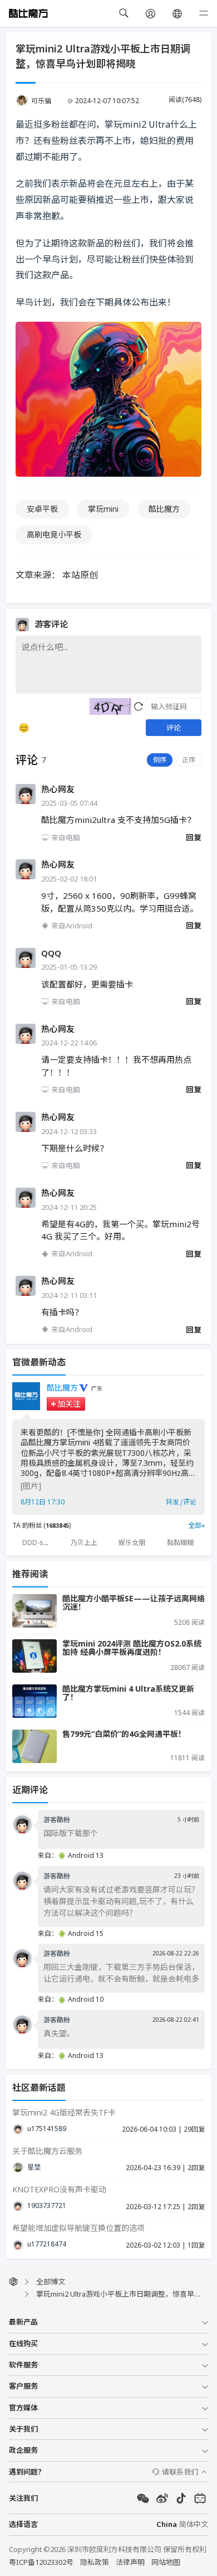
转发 (172, 1502)
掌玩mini (103, 509)
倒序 (160, 760)
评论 (174, 728)
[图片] (31, 1486)
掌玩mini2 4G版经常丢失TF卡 (64, 2112)
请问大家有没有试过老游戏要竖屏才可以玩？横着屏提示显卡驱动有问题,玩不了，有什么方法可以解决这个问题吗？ (121, 1901)
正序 (189, 760)
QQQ (51, 953)
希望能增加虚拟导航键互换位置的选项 (78, 2228)
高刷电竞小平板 (54, 534)
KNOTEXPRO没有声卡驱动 (59, 2189)
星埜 (34, 2167)
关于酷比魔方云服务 (47, 2151)
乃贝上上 (84, 1543)
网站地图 (166, 2562)
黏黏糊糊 (180, 1543)
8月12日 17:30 (43, 1502)
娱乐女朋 (132, 1543)
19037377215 (47, 2206)
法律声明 (130, 2562)
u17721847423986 (47, 2244)
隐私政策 (95, 2562)
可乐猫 (41, 101)
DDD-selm (39, 1543)
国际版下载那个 (71, 1833)
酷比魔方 (164, 509)
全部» (196, 1525)
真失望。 (59, 2033)
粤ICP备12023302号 (41, 2562)
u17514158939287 (47, 2129)
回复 (194, 837)
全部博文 (51, 2282)
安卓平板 (42, 509)
